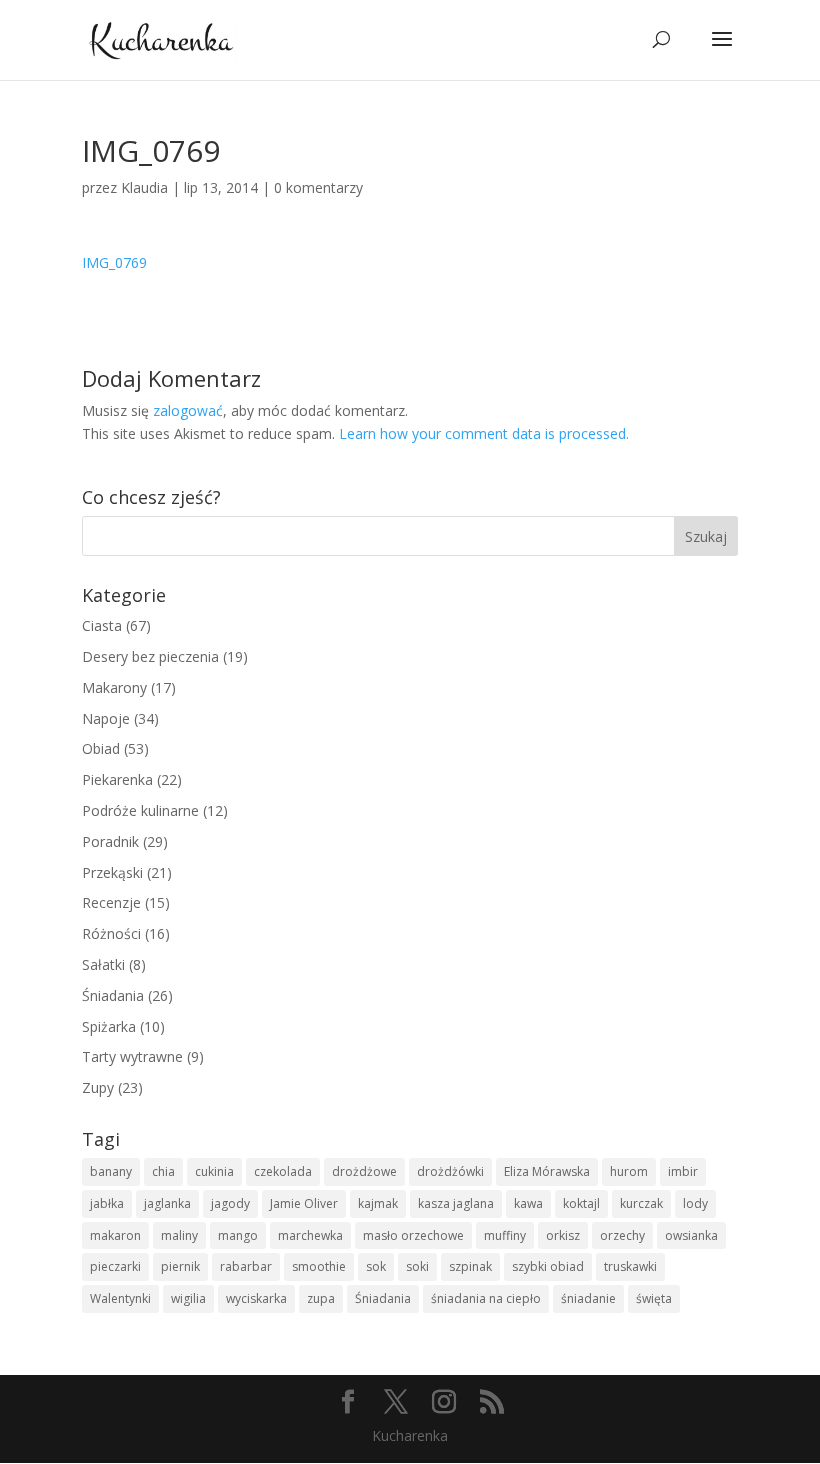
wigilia (188, 1298)
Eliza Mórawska (547, 1171)
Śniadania (113, 995)
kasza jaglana (456, 1203)
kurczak (641, 1203)
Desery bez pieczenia (150, 656)
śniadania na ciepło (486, 1298)
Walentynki (120, 1298)
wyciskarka (256, 1298)
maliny (179, 1235)
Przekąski (112, 872)
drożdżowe (364, 1171)
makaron (115, 1235)
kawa (528, 1203)
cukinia (214, 1171)
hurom (629, 1171)
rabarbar (246, 1266)
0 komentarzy (318, 187)
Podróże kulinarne (140, 810)
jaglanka (167, 1203)
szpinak (470, 1266)
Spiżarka (109, 1026)
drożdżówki (450, 1171)
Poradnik (110, 841)
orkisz (563, 1235)
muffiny (505, 1235)
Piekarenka (117, 779)
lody (695, 1203)
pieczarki (115, 1266)
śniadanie (588, 1298)
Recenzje (111, 902)
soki (417, 1266)
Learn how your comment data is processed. (484, 433)
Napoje (106, 718)
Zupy (98, 1087)
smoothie (319, 1266)
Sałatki (103, 964)
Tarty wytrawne (132, 1056)
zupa (321, 1298)
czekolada (283, 1171)
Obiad (101, 748)
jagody (230, 1203)
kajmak (378, 1203)
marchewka (310, 1235)
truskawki (630, 1266)
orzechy (622, 1235)
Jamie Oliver (304, 1203)
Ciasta (102, 625)
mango (238, 1235)
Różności (111, 933)
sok (376, 1266)
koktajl (581, 1203)
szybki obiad (548, 1266)
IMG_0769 (114, 262)
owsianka (691, 1235)
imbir (683, 1171)
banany (111, 1171)
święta (654, 1298)
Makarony (114, 687)
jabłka (107, 1203)
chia (163, 1171)
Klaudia (144, 187)
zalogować (188, 410)
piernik (180, 1266)
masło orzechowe (413, 1235)
